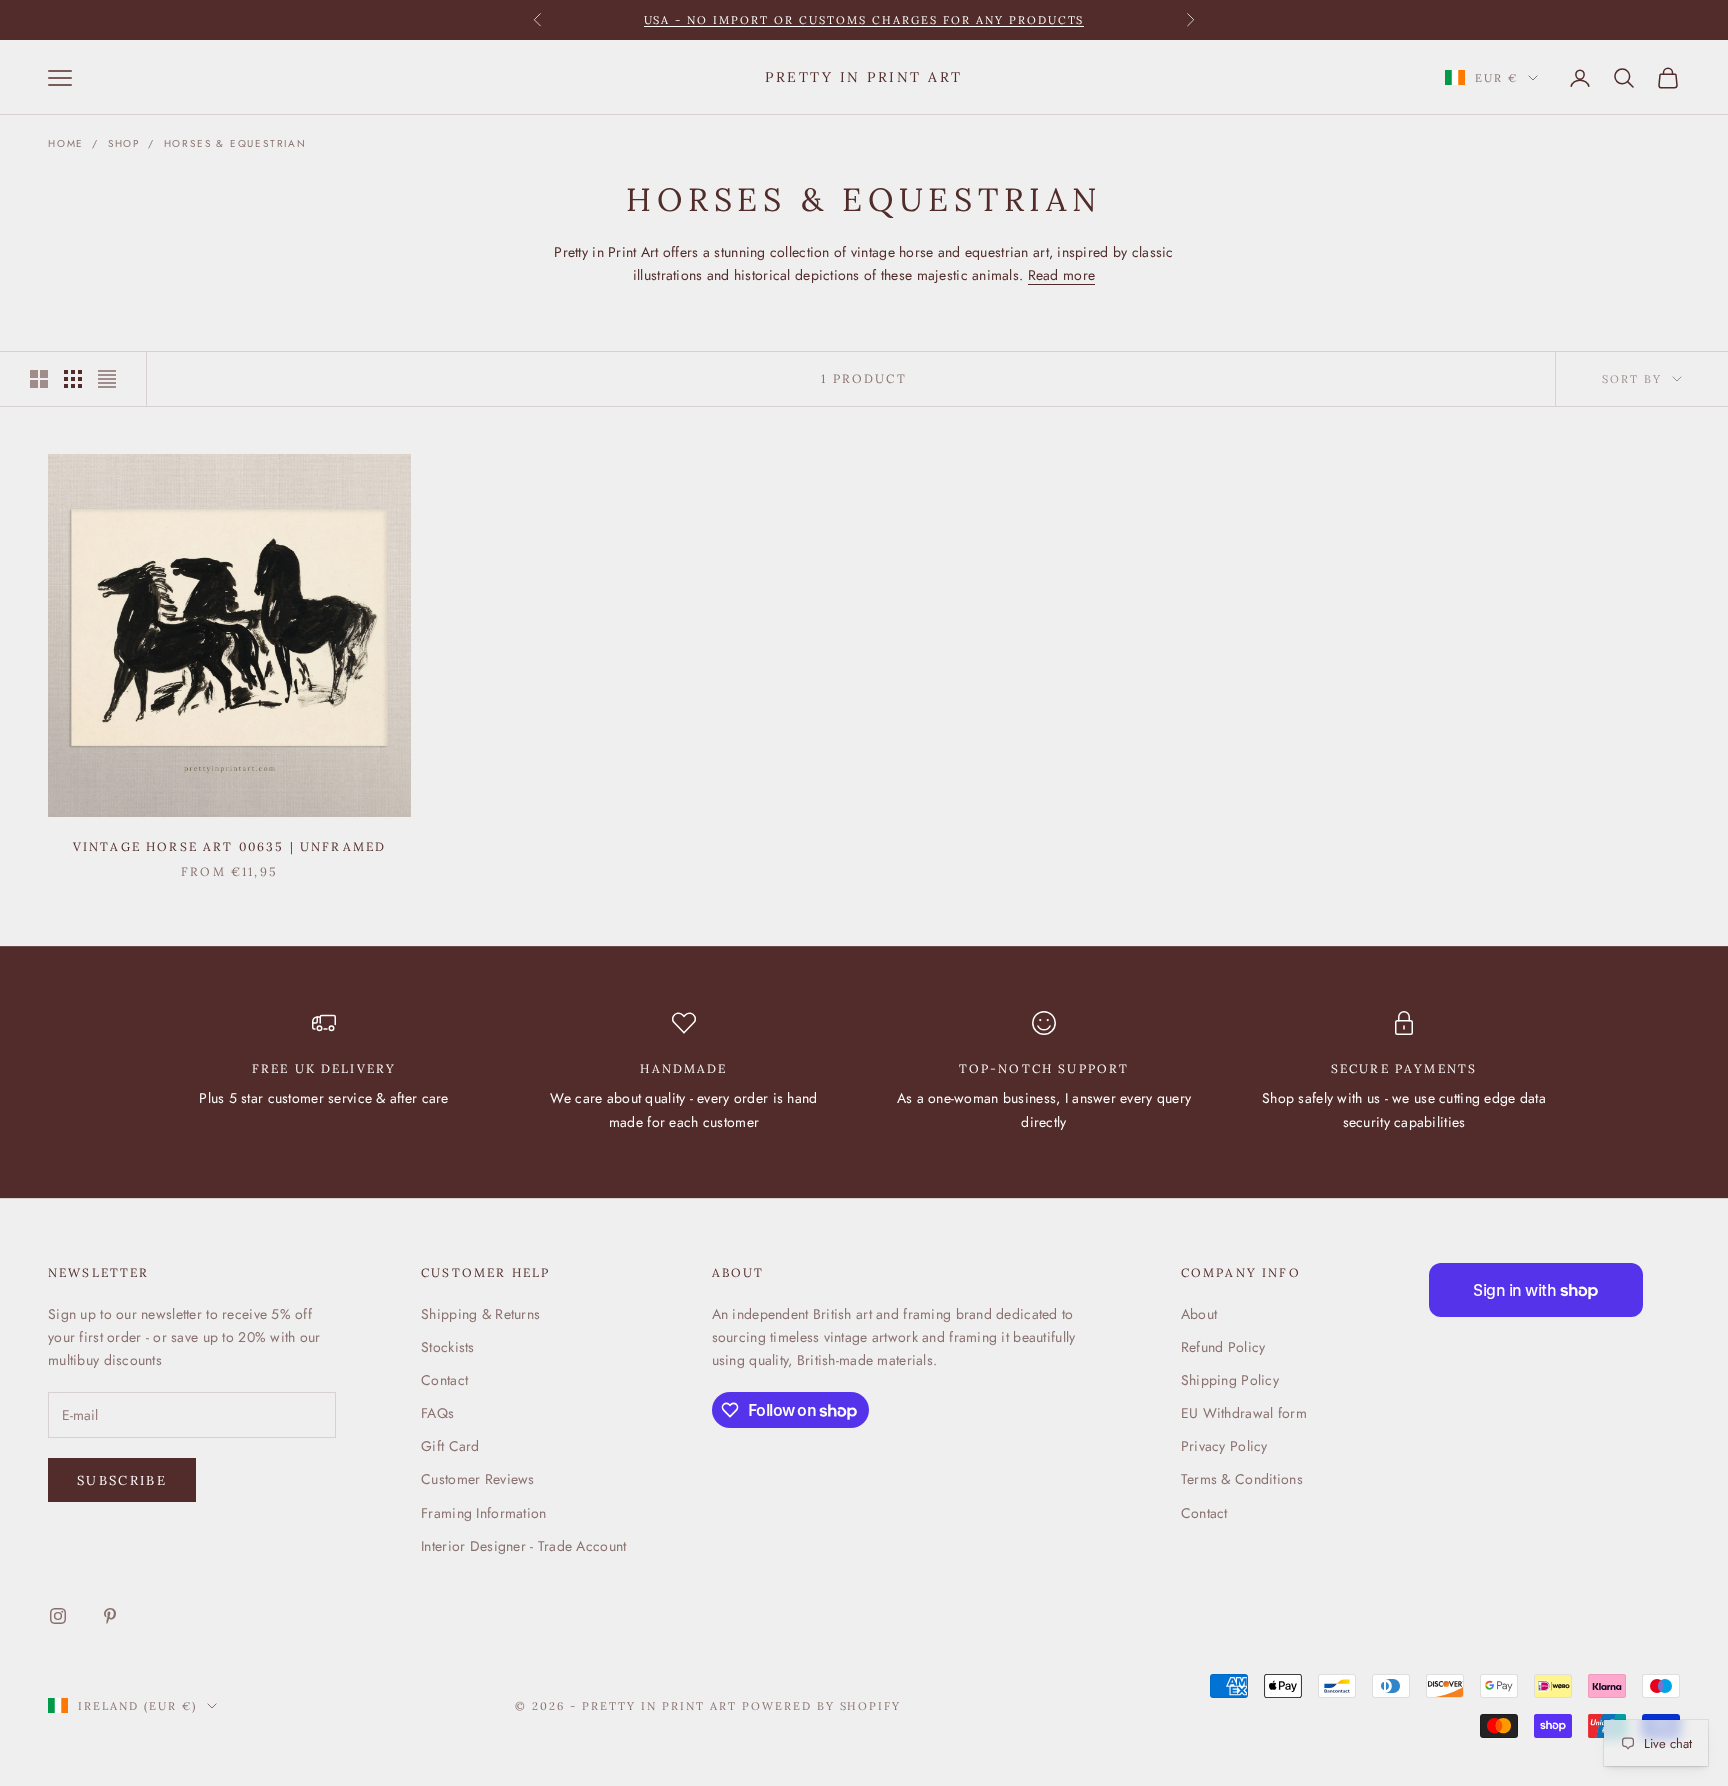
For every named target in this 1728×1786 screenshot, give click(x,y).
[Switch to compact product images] (107, 379)
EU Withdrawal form (1244, 1413)
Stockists (448, 1347)
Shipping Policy (1230, 1380)
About (1199, 1314)
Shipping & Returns (480, 1314)
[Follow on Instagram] (58, 1616)
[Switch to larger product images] (39, 379)
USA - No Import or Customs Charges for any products (864, 20)
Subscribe (122, 1480)
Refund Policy (1223, 1347)
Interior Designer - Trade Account (523, 1546)
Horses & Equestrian (235, 143)
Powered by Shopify (822, 1706)
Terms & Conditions (1242, 1479)
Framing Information (483, 1513)
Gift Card (450, 1446)
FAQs (437, 1413)
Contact (444, 1380)
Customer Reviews (477, 1479)
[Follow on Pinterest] (110, 1616)
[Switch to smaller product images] (73, 379)
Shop (124, 143)
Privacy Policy (1224, 1446)
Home (66, 143)
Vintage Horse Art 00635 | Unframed (229, 846)
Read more (1062, 275)
